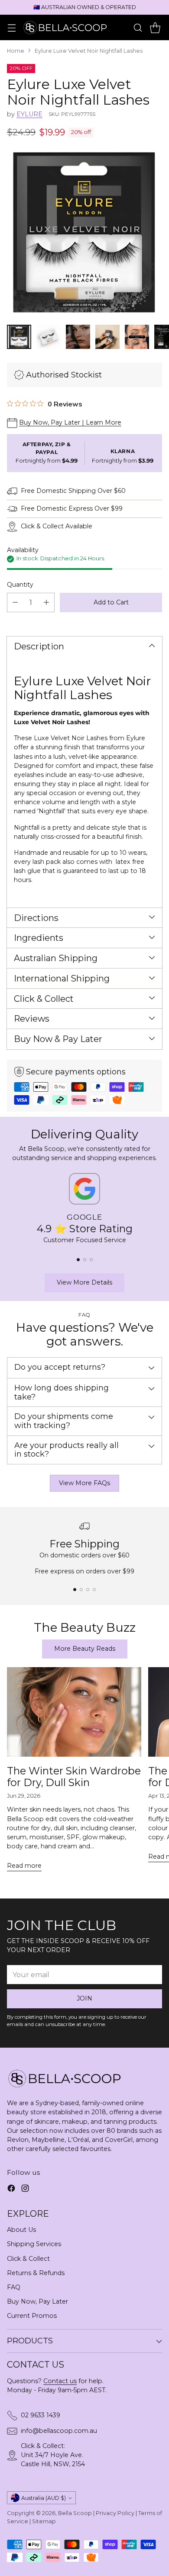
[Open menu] (11, 27)
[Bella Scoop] (66, 27)
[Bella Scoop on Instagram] (25, 2189)
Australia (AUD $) (44, 2498)
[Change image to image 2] (49, 337)
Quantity (20, 585)
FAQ (14, 2287)
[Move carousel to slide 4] (94, 1590)
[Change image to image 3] (78, 337)
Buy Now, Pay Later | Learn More (70, 422)
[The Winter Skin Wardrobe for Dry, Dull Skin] (74, 1712)
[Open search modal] (138, 27)
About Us (21, 2230)
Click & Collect (28, 2259)
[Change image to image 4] (107, 337)
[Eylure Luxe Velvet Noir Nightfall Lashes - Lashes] (84, 233)
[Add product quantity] (46, 602)
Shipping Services (34, 2244)
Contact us (60, 2381)
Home (16, 51)
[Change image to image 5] (137, 337)
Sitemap (44, 2521)
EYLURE (29, 114)
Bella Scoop (75, 2513)
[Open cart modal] (155, 27)
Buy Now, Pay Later (37, 2301)
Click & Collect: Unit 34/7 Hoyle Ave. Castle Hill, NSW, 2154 (53, 2455)
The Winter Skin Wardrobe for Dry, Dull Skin (74, 1777)
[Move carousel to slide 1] (78, 1260)
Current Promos (32, 2316)
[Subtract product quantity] (15, 602)
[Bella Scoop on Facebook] (11, 2189)
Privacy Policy (115, 2513)
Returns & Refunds (36, 2273)
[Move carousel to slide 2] (85, 1260)
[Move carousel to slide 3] (91, 1260)
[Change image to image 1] (19, 337)
